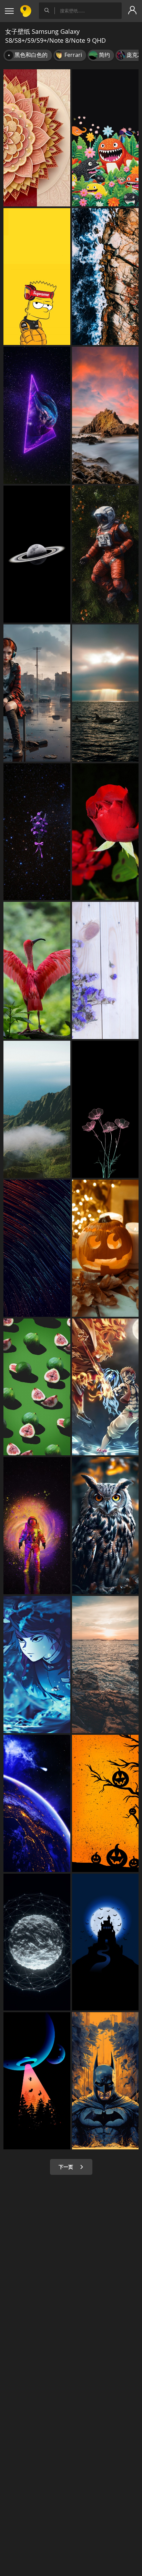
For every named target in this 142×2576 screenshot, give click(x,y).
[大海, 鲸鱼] (105, 693)
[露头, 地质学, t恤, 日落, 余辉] (105, 415)
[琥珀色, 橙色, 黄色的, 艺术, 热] (105, 1803)
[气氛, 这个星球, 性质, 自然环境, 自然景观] (37, 1803)
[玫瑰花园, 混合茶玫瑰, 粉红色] (105, 832)
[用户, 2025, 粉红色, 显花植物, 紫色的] (105, 1109)
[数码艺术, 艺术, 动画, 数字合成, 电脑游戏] (37, 693)
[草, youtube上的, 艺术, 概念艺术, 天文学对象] (105, 554)
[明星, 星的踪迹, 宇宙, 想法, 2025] (37, 1248)
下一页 (67, 2167)
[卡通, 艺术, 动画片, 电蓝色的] (105, 1387)
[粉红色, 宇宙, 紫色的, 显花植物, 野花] (37, 832)
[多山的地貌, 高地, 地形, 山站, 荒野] (37, 1109)
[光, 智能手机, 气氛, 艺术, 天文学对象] (37, 2081)
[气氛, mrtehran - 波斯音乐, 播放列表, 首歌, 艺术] (37, 1942)
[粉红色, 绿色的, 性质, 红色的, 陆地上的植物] (37, 1387)
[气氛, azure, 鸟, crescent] (105, 1942)
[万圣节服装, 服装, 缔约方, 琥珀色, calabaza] (105, 1248)
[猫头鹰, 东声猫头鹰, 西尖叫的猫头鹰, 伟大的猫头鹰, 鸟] (105, 1526)
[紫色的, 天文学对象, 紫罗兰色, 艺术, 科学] (37, 415)
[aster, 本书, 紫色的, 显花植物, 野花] (105, 970)
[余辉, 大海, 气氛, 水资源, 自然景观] (105, 1664)
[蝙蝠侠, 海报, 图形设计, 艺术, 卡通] (105, 2081)
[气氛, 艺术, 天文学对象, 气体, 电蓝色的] (37, 1526)
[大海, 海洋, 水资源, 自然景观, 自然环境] (105, 277)
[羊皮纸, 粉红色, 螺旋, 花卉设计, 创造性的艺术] (37, 138)
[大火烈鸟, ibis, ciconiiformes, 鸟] (37, 970)
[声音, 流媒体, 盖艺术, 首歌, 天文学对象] (37, 554)
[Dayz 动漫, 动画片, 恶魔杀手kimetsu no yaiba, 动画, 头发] (37, 1664)
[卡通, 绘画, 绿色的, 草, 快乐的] (105, 138)
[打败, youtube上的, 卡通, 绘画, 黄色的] (37, 277)
